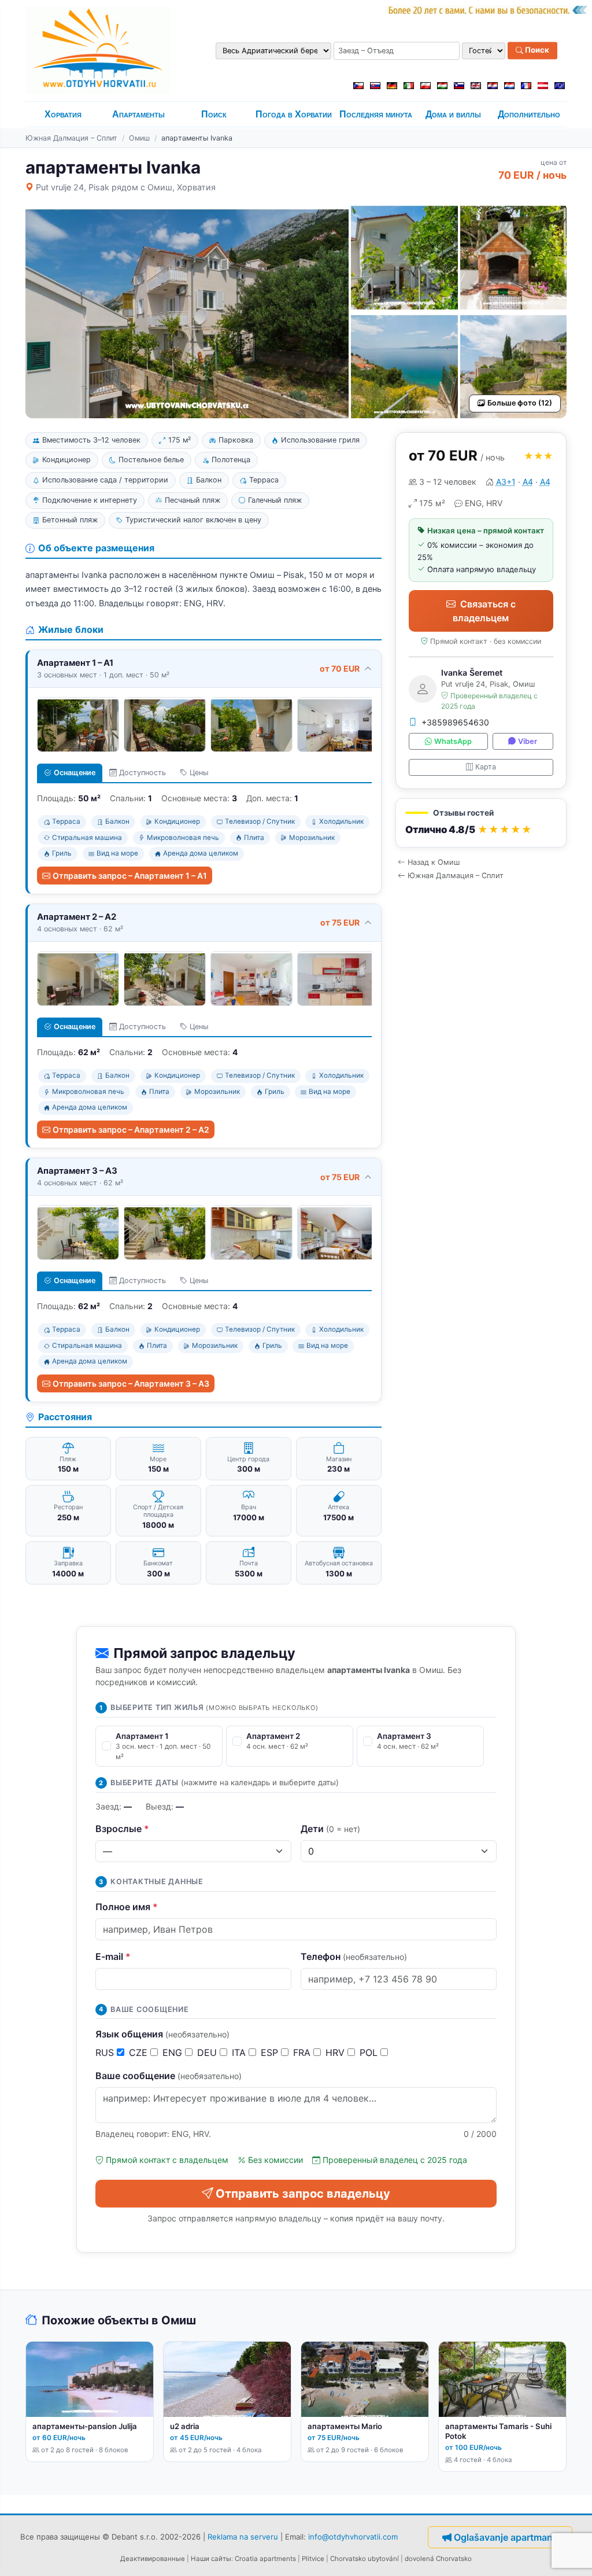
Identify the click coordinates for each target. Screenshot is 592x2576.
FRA (303, 2052)
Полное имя (127, 1907)
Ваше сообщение (169, 2076)
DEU (208, 2052)
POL (370, 2052)
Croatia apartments (265, 2559)
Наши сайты (211, 2559)
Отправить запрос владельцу (303, 2194)
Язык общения (162, 2034)
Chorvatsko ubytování (365, 2559)
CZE (140, 2052)
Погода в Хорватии (294, 114)
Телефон (354, 1956)
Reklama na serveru (243, 2537)
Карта (486, 767)
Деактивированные (153, 2559)
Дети (330, 1829)
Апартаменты (138, 114)
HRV (336, 2052)
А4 (528, 482)
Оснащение (75, 773)
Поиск (536, 50)
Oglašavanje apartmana (506, 2537)
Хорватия (63, 114)
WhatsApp (453, 741)
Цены (199, 773)
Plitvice (313, 2559)
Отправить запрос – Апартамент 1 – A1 (130, 876)
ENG (174, 2052)
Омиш (139, 138)
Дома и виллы (453, 114)
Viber (528, 741)
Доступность (143, 773)
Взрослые (122, 1829)
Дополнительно (529, 114)
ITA (240, 2052)
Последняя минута (376, 114)
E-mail (113, 1956)
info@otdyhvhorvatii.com (353, 2537)
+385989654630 (455, 722)
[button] (481, 823)
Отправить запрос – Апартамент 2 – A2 (131, 1129)
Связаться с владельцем (484, 611)
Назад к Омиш (434, 862)
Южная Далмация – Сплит (71, 138)
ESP (271, 2052)
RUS (106, 2052)
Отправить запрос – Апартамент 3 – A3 (131, 1383)
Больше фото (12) (520, 403)
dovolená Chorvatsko (438, 2559)
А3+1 (506, 482)
